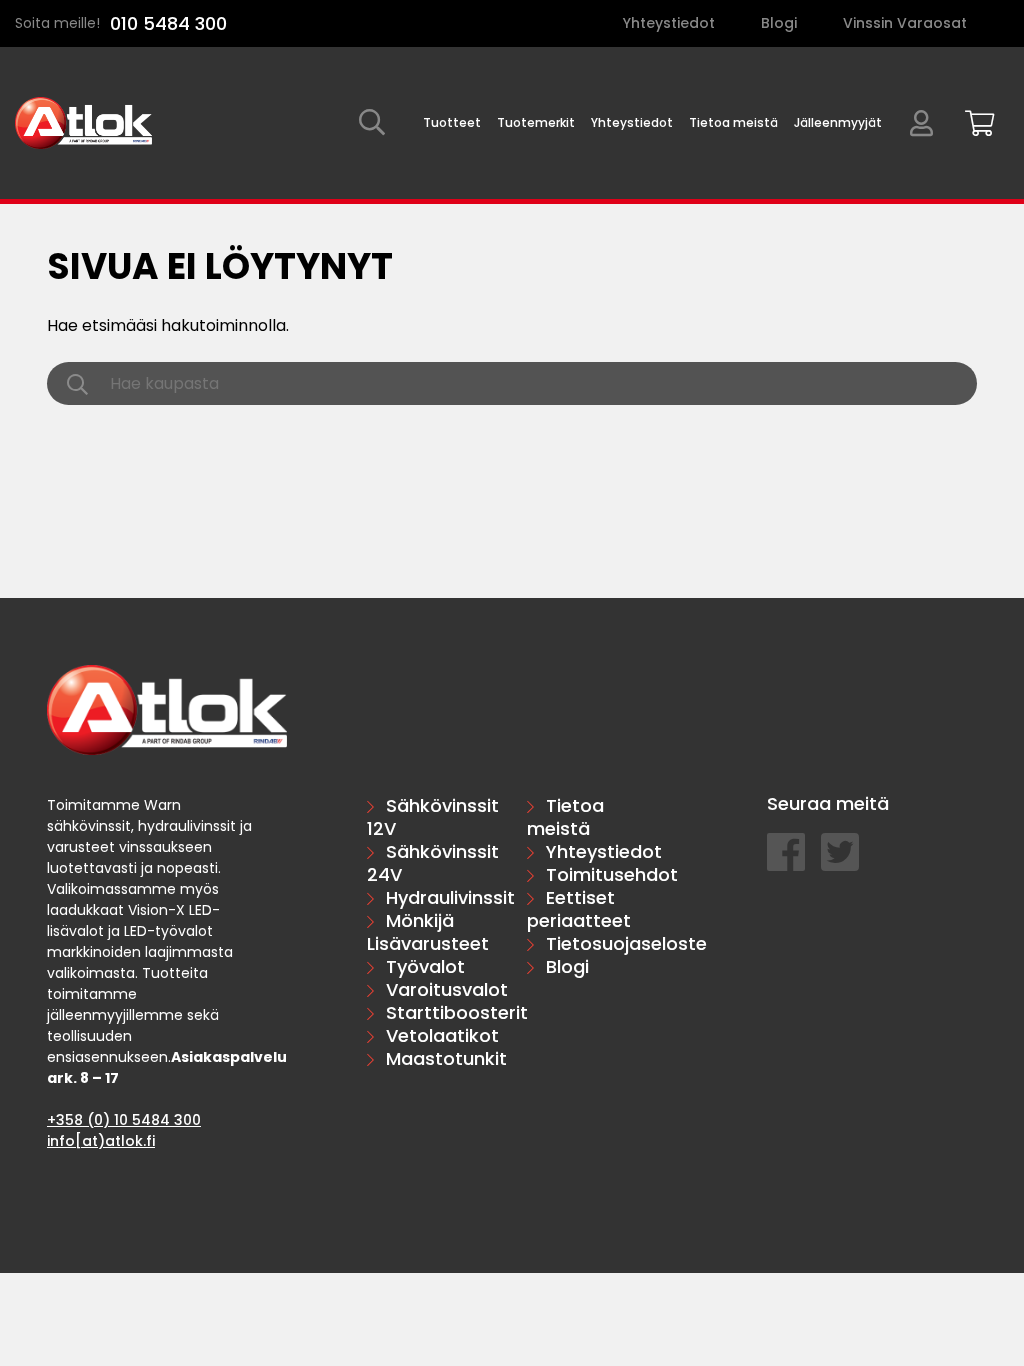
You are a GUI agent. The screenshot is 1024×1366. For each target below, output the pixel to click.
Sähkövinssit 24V (433, 863)
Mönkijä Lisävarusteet (428, 932)
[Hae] (372, 123)
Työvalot (425, 966)
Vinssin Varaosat (905, 23)
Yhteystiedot (669, 23)
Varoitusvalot (447, 989)
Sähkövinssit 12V (433, 817)
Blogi (779, 23)
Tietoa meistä (733, 122)
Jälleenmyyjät (838, 122)
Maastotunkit (446, 1058)
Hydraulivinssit (450, 897)
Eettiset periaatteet (579, 909)
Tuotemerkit (536, 122)
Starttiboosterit (457, 1012)
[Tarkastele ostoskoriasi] (973, 120)
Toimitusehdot (612, 874)
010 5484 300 (168, 23)
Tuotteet (452, 122)
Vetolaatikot (442, 1035)
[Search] (77, 383)
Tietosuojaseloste (626, 943)
